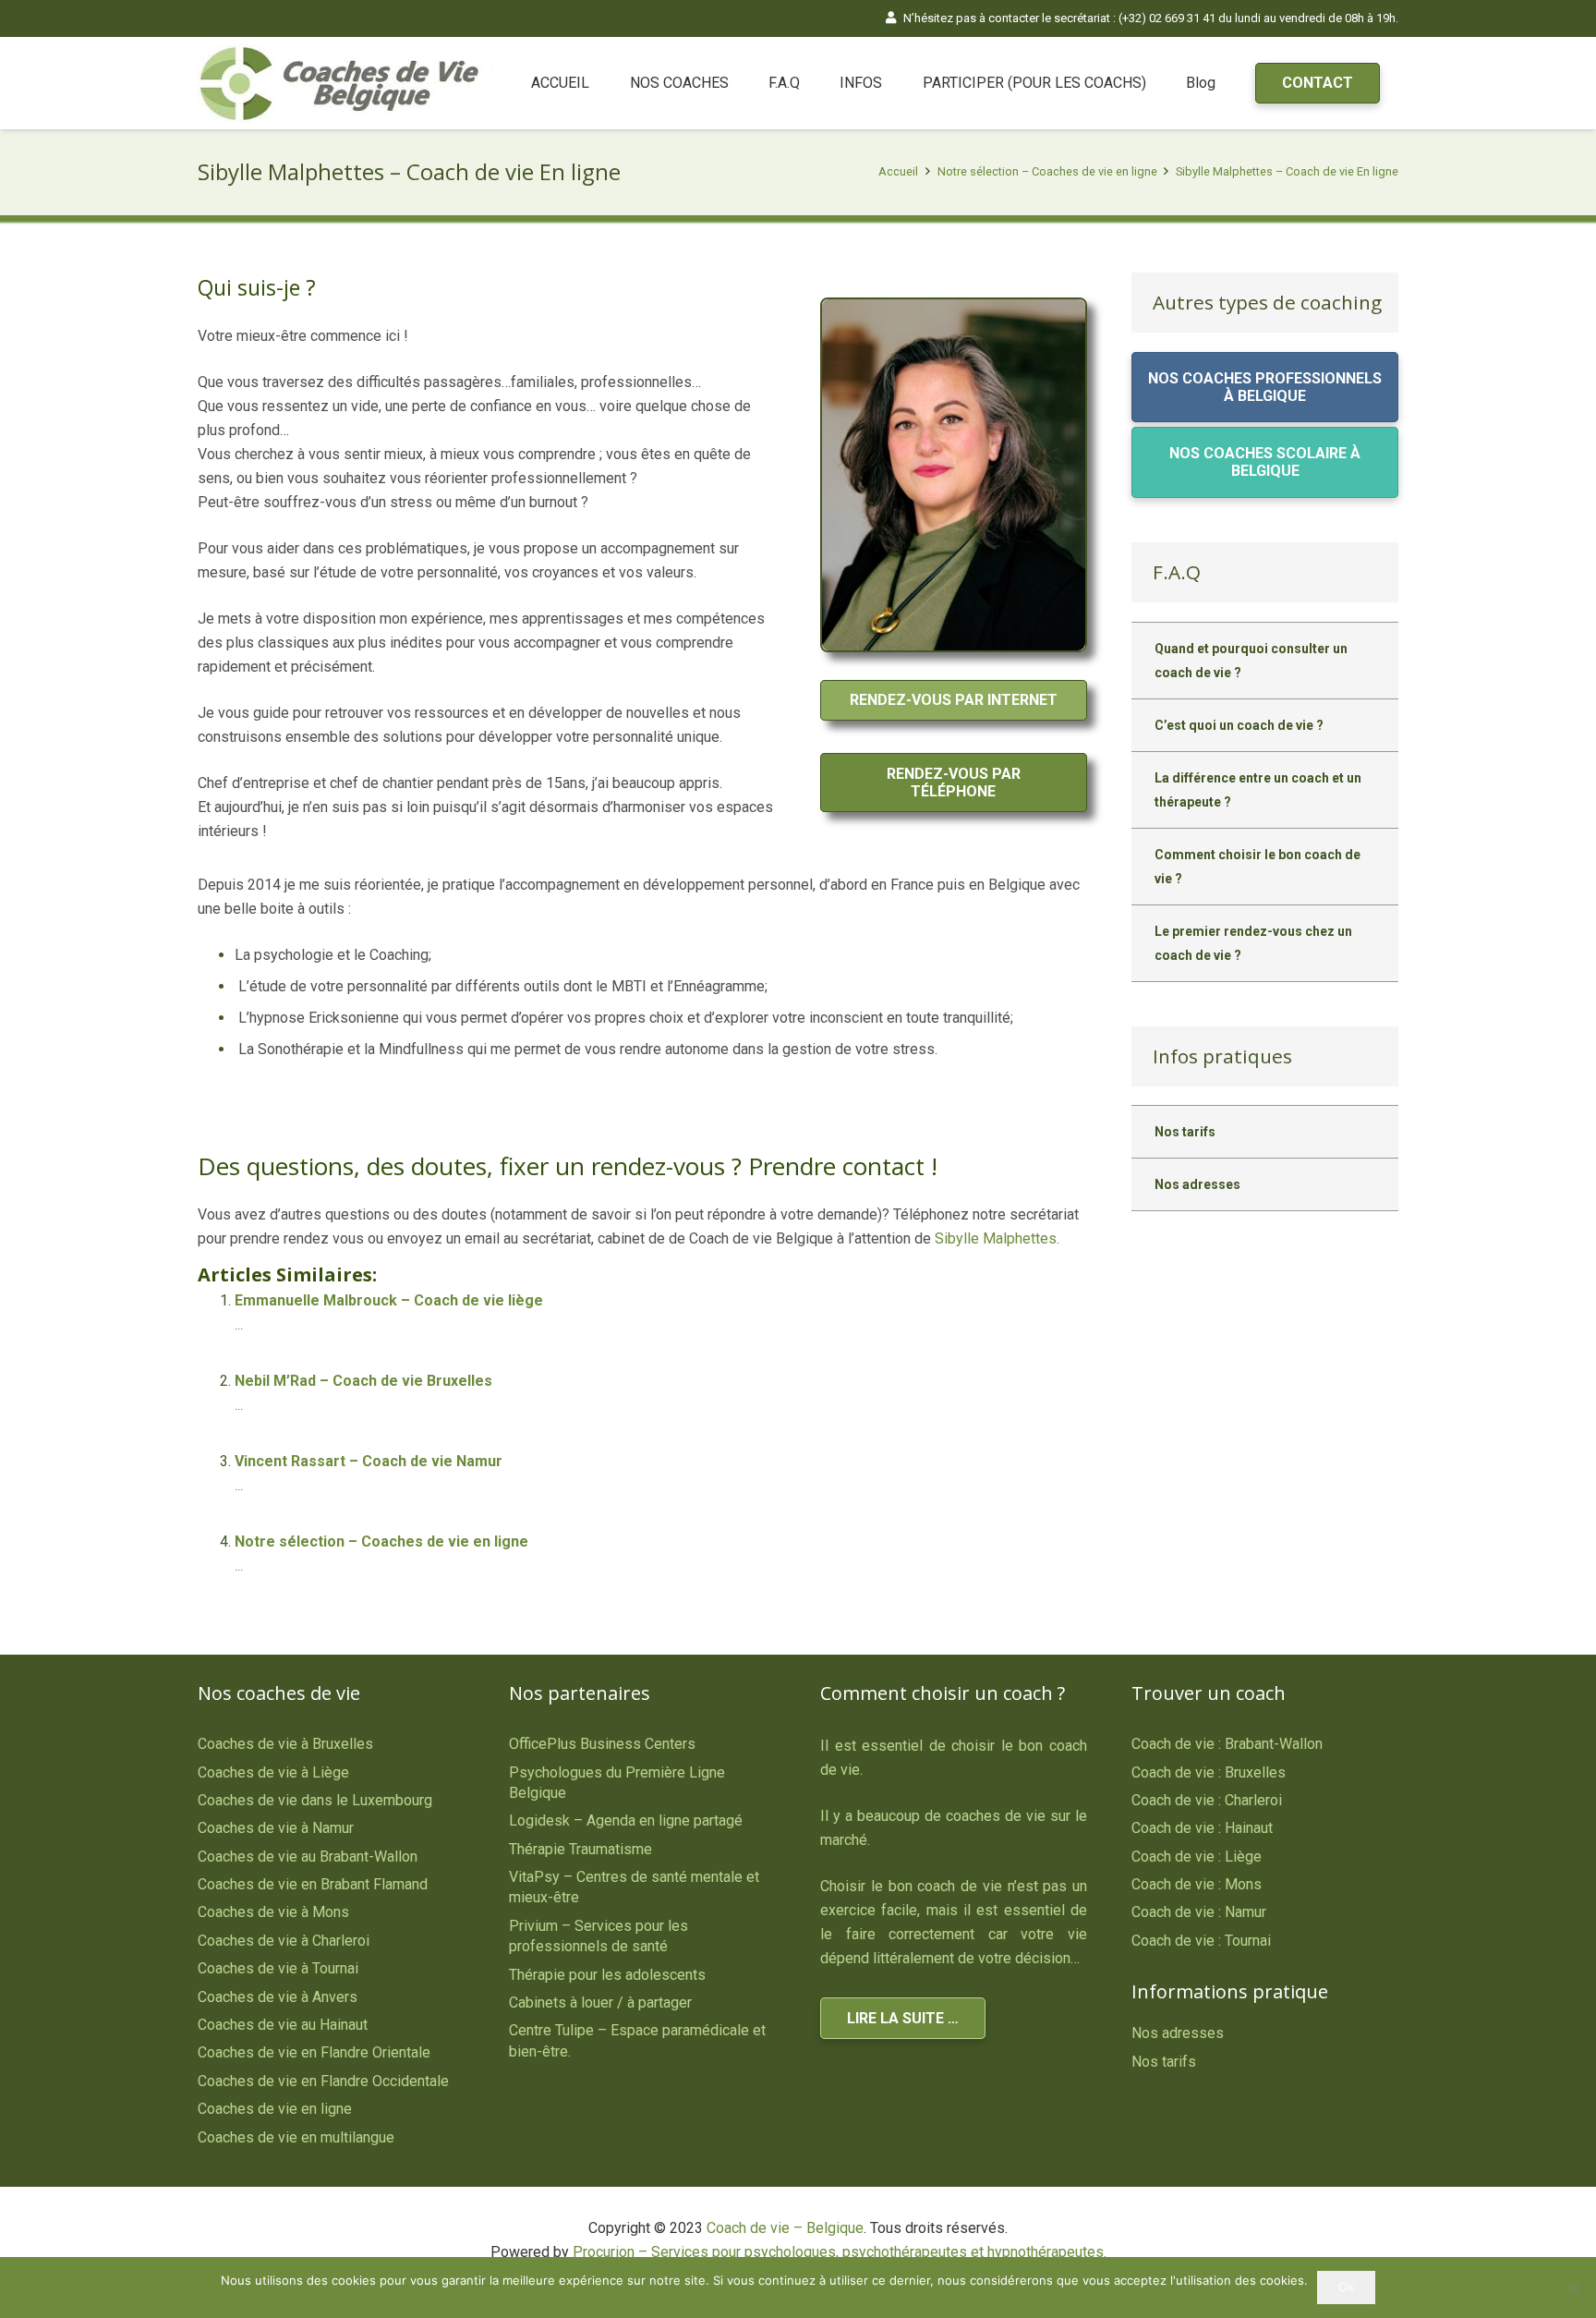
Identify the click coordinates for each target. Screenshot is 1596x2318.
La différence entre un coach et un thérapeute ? (1258, 790)
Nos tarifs (1185, 1132)
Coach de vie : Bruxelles (1209, 1772)
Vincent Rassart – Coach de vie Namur (369, 1461)
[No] (1573, 2288)
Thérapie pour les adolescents (607, 1975)
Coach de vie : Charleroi (1207, 1800)
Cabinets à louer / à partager (600, 2002)
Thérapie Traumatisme (580, 1849)
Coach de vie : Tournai (1201, 1941)
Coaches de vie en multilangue (296, 2137)
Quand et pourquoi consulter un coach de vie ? (1251, 661)
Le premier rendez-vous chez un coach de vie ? (1253, 943)
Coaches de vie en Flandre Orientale (314, 2052)
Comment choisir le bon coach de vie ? (1257, 867)
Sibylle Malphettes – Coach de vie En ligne (1287, 171)
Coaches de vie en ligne (275, 2109)
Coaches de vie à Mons (273, 1912)
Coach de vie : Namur (1199, 1912)
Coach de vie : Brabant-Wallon (1227, 1744)
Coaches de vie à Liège (273, 1772)
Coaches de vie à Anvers (278, 1997)
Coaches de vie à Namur (276, 1828)
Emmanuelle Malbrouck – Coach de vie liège (389, 1300)
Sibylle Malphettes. (997, 1238)
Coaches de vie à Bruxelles (285, 1744)
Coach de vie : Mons (1197, 1884)
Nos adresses (1197, 1184)
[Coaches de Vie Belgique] (346, 84)
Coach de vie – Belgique (785, 2228)
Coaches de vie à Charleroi (284, 1941)
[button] (738, 83)
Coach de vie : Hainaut (1202, 1828)
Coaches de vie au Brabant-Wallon (308, 1857)
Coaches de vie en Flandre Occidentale (323, 2081)
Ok (1346, 2287)
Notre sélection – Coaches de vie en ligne (1047, 171)
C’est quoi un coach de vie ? (1239, 725)
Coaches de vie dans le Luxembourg (315, 1800)
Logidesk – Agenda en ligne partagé (626, 1820)
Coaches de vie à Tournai (278, 1968)
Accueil (898, 171)
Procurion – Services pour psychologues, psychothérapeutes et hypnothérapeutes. (840, 2252)
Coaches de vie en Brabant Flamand (313, 1884)
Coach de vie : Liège (1197, 1857)
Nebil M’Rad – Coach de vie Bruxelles (363, 1381)
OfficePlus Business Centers (602, 1744)
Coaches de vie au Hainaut (283, 2025)
